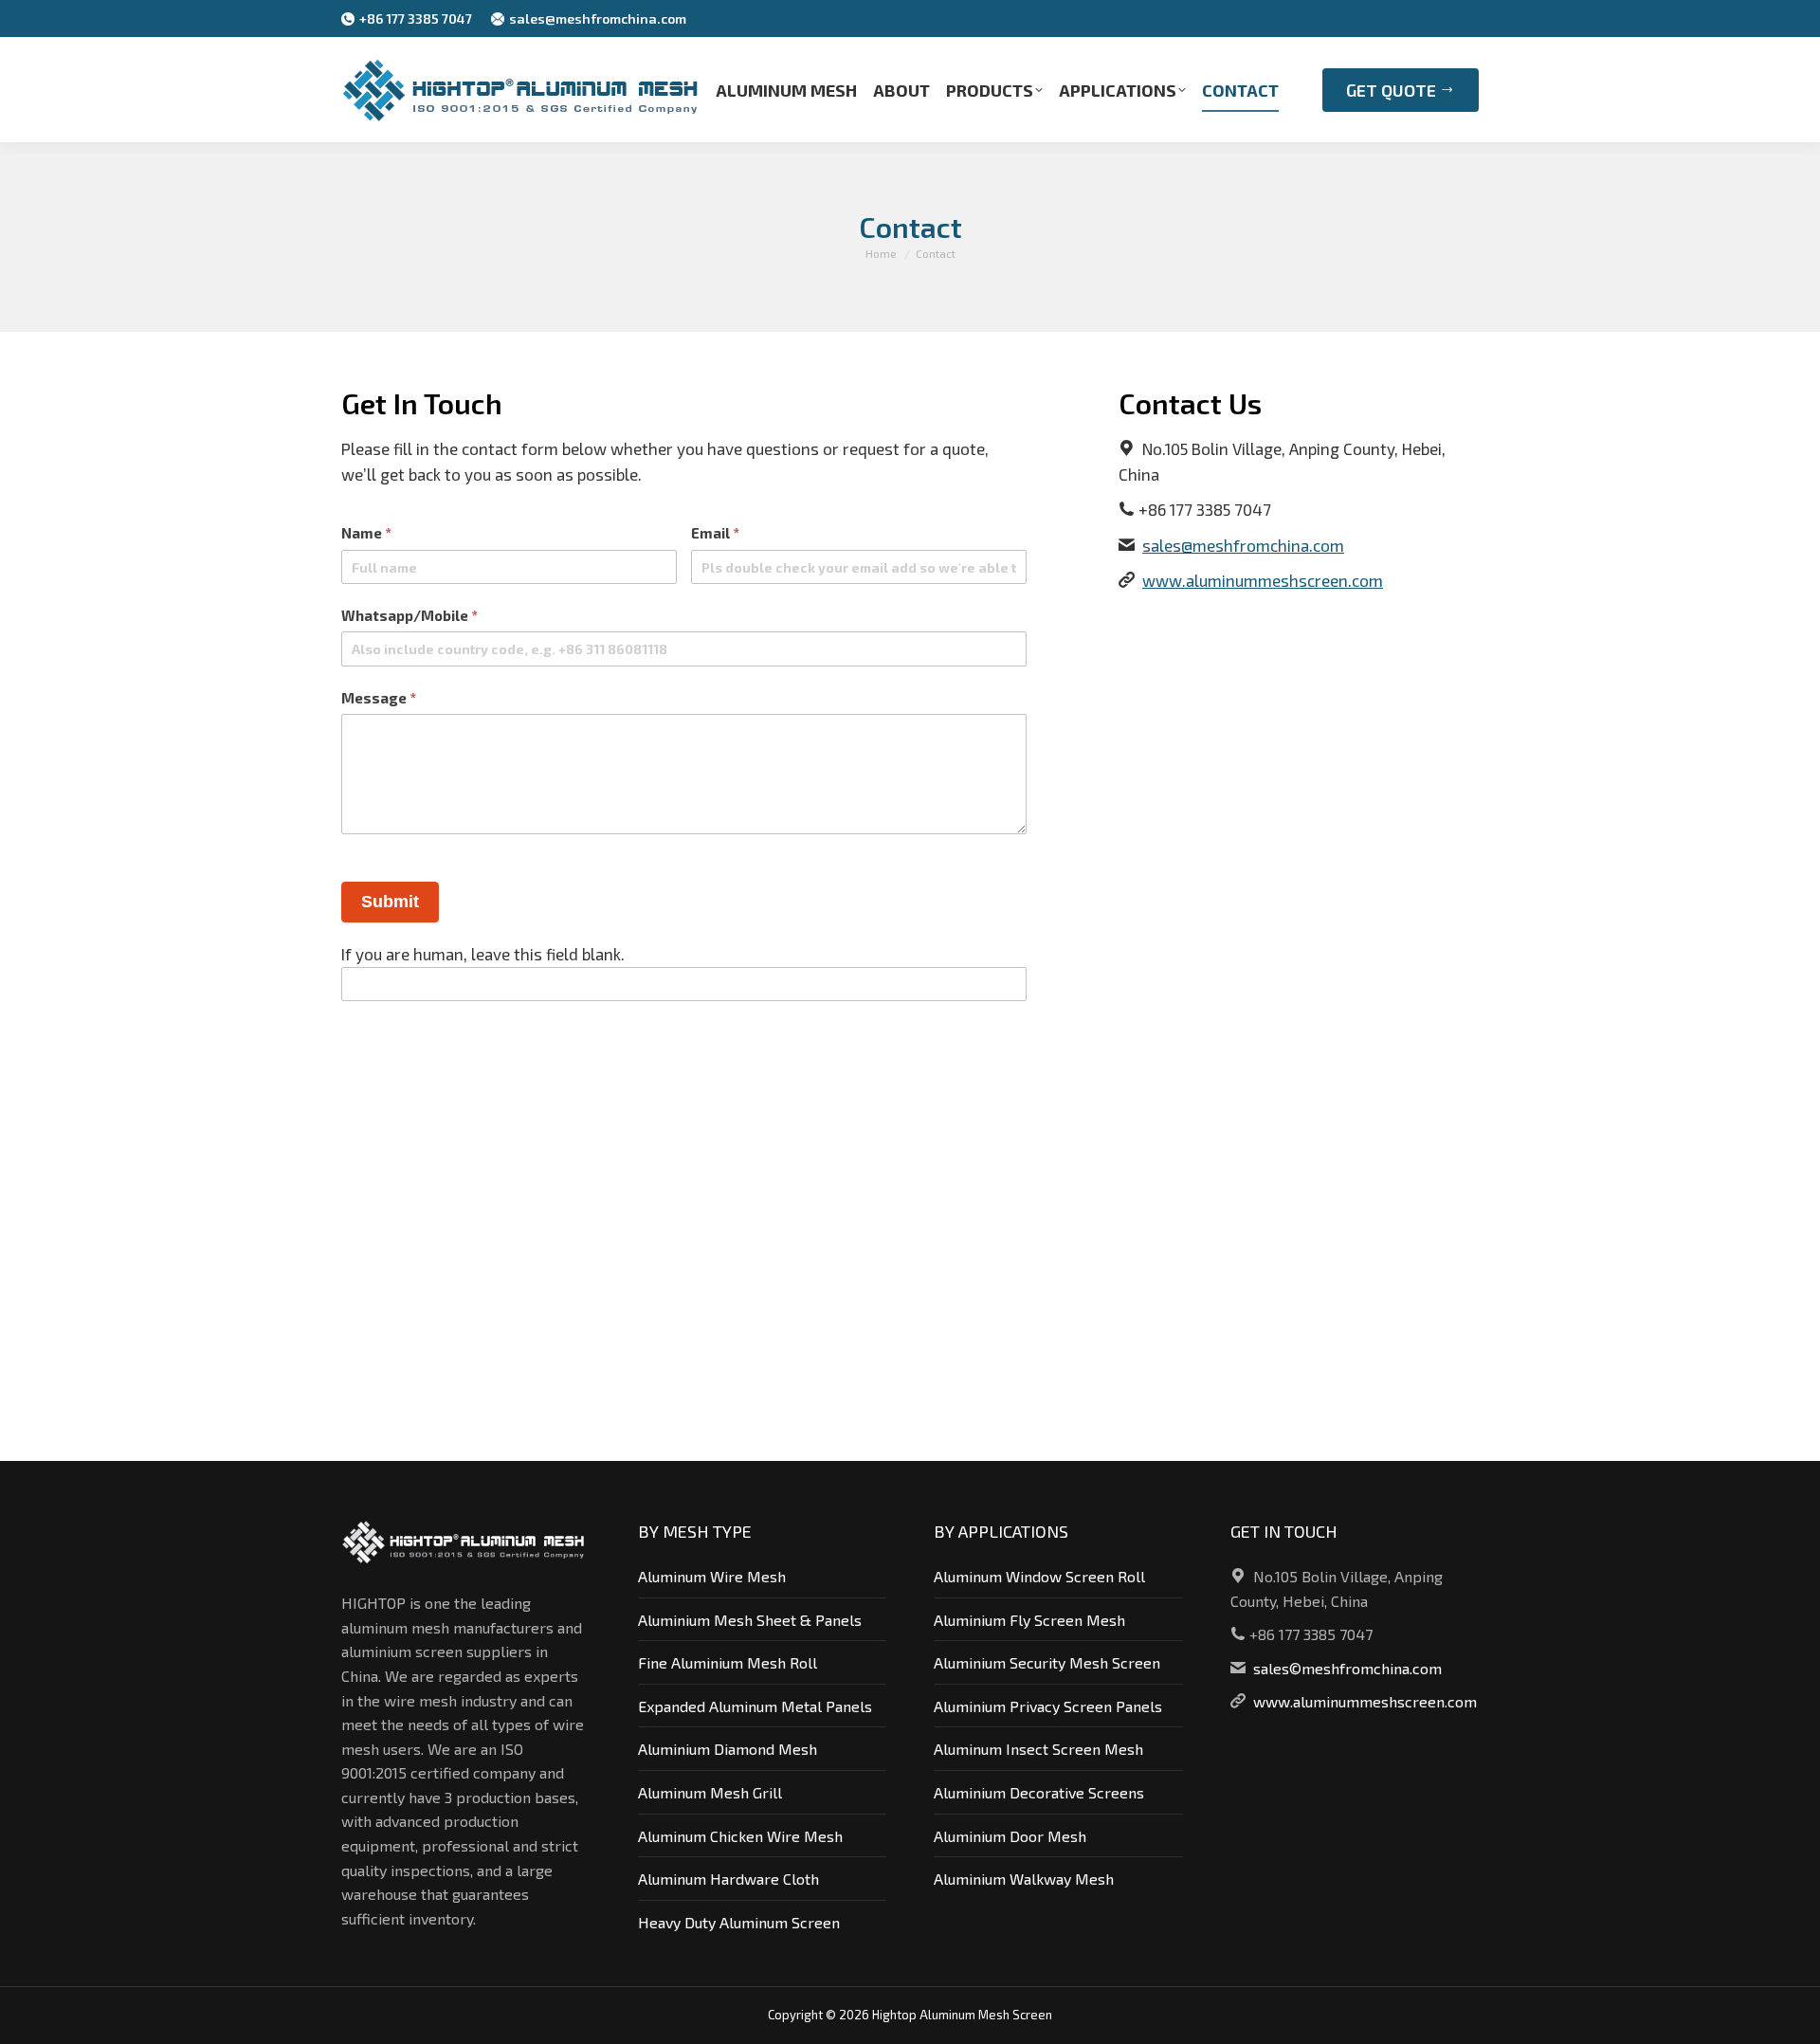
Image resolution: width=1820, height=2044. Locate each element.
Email (715, 533)
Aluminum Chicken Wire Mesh (740, 1836)
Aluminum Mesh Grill (710, 1792)
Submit (390, 902)
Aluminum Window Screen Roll (1039, 1576)
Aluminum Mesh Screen (986, 2015)
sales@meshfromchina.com (598, 18)
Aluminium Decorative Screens (1039, 1792)
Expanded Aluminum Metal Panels (755, 1706)
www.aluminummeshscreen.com (1263, 580)
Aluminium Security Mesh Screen (1047, 1662)
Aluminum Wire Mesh (712, 1576)
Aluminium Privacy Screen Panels (1048, 1706)
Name (366, 533)
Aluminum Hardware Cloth (728, 1879)
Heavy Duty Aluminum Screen (739, 1922)
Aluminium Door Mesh (1010, 1836)
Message (379, 698)
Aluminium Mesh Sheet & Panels (750, 1620)
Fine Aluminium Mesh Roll (728, 1662)
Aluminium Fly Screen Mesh (1029, 1620)
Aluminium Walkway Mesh (1024, 1879)
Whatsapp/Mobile (409, 615)
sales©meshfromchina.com (1347, 1668)
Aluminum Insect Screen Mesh (1038, 1749)
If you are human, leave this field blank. (483, 954)
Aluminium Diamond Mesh (728, 1749)
